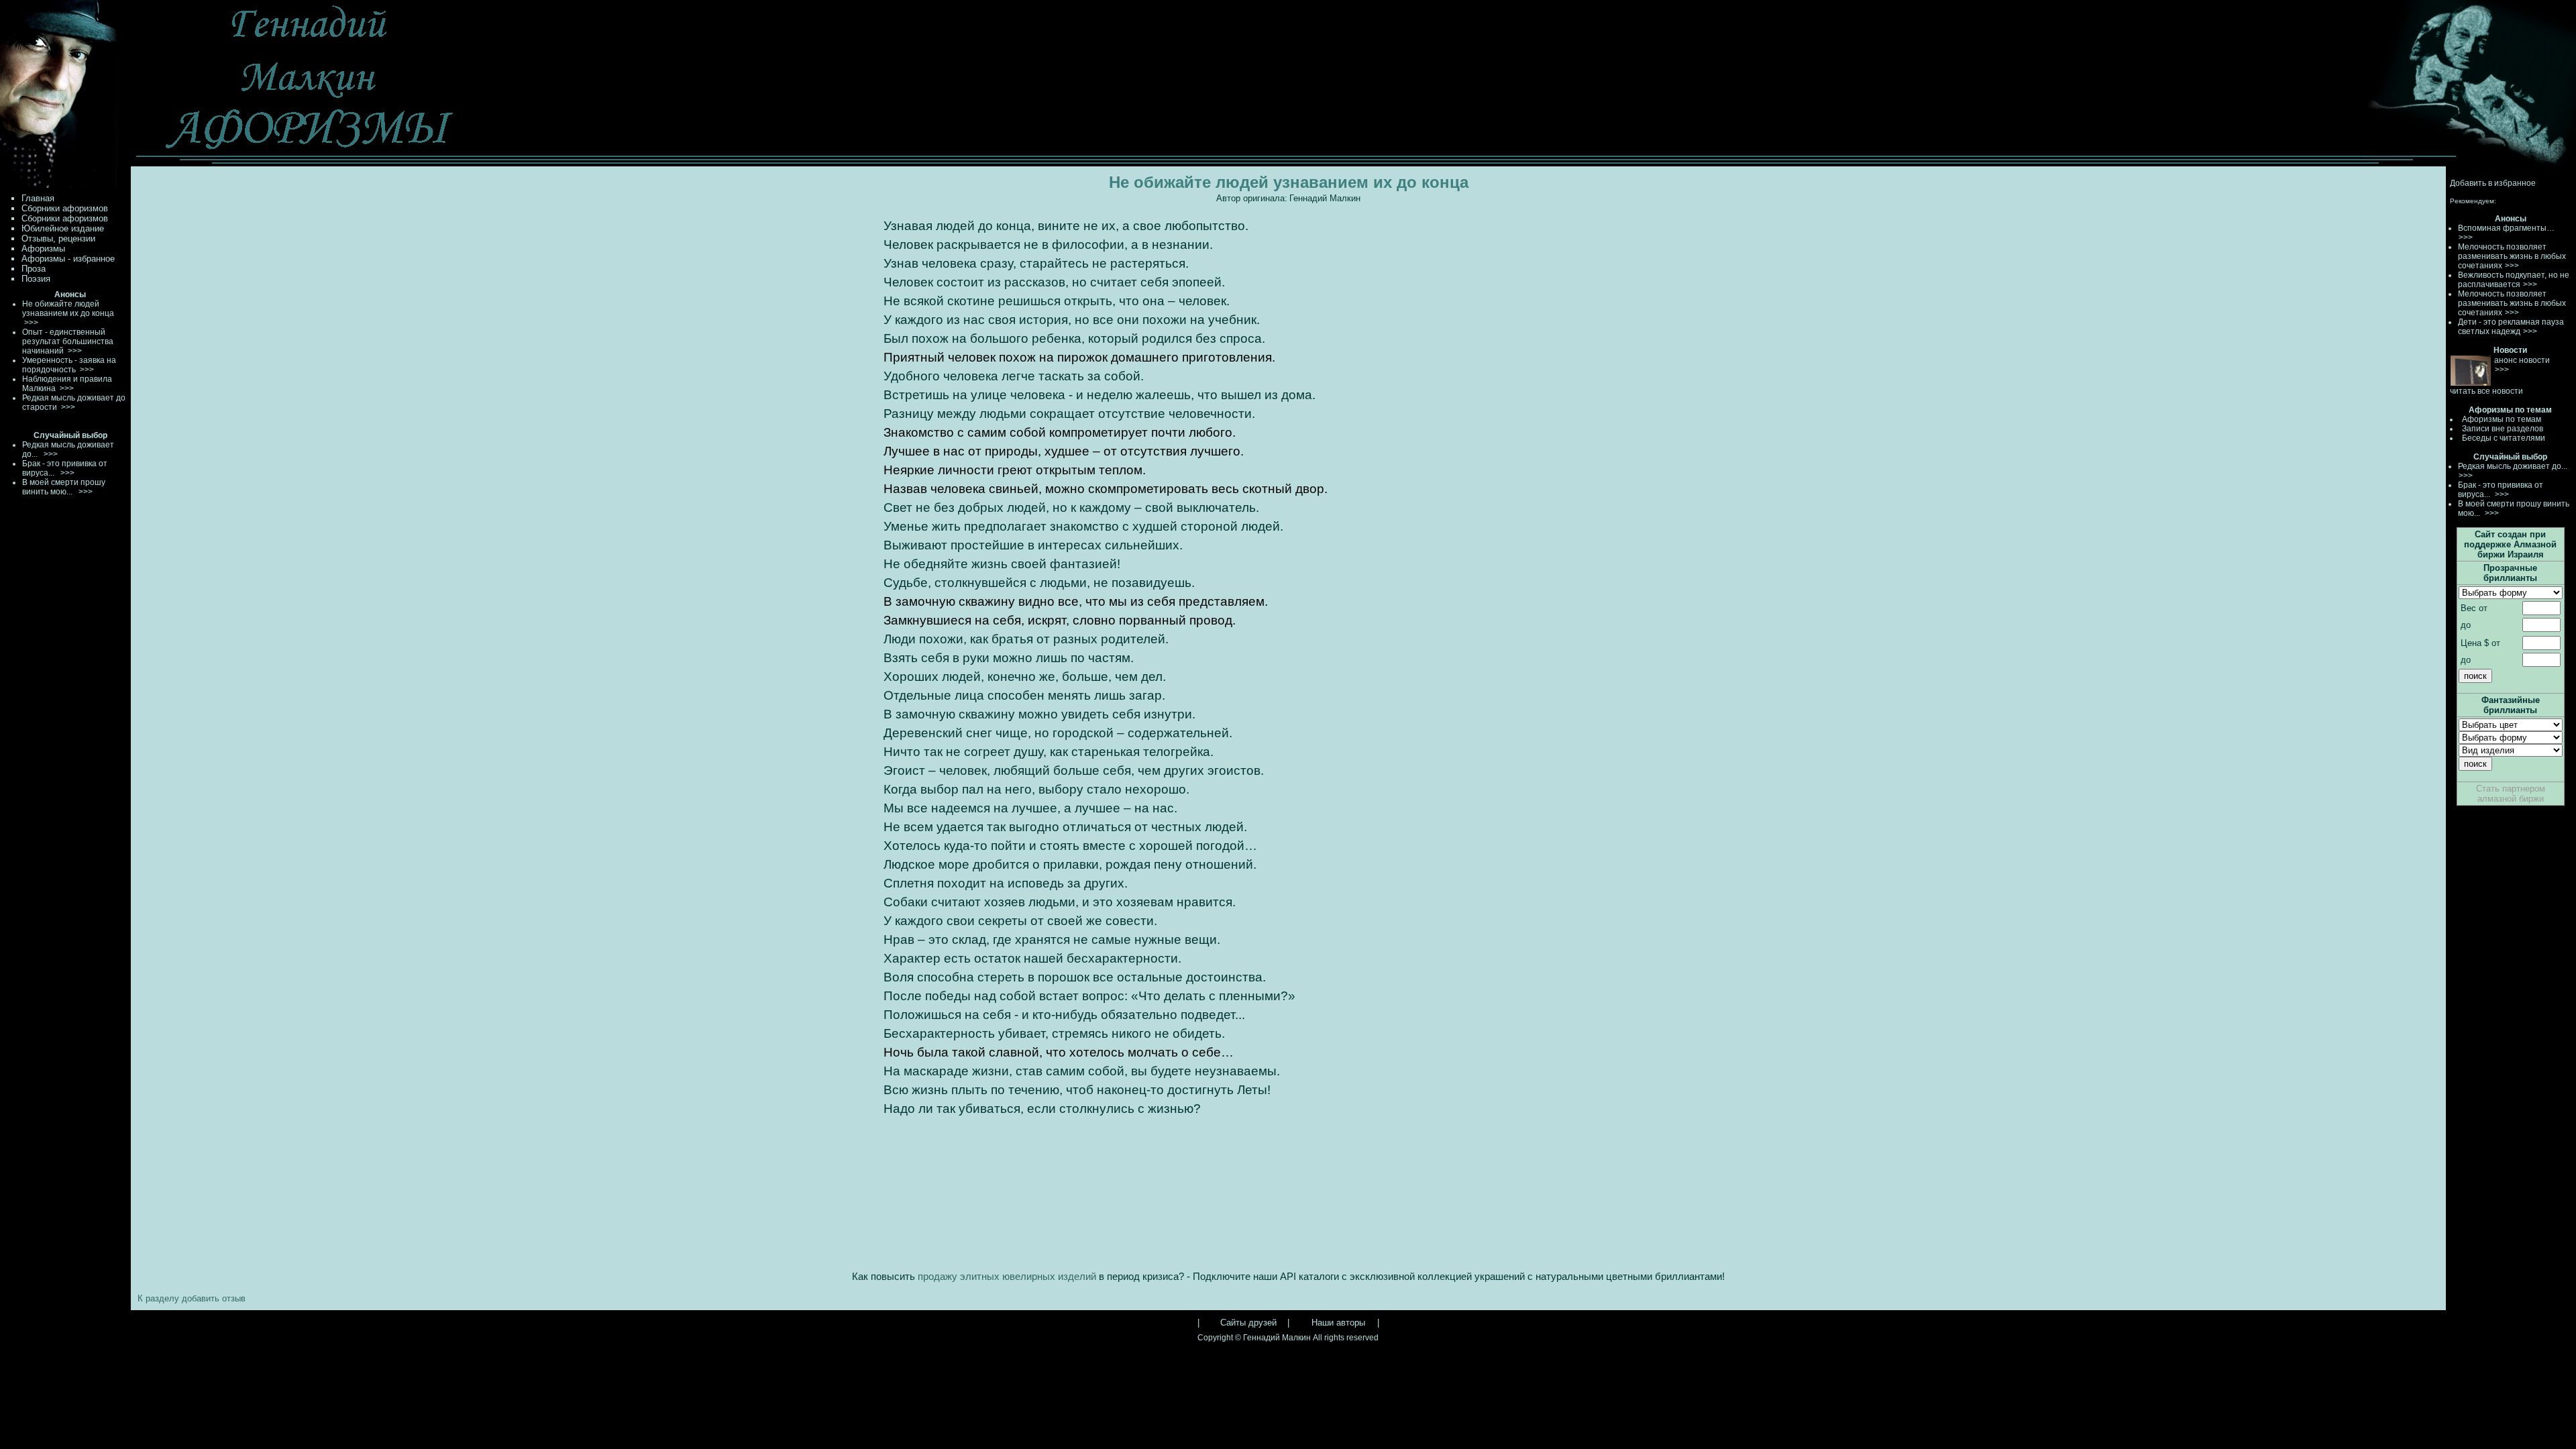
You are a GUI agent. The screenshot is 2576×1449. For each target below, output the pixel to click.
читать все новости (2486, 391)
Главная (38, 198)
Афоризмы (43, 249)
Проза (34, 269)
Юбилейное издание (63, 228)
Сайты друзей (1248, 1323)
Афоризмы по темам (2502, 419)
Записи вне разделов (2503, 429)
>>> (2466, 237)
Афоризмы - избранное (68, 259)
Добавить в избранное (2493, 183)
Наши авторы (1338, 1323)
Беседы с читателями (2504, 438)
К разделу (158, 1298)
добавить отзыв (214, 1298)
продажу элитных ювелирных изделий (1008, 1277)
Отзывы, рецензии (58, 238)
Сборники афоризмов (65, 208)
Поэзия (36, 279)
